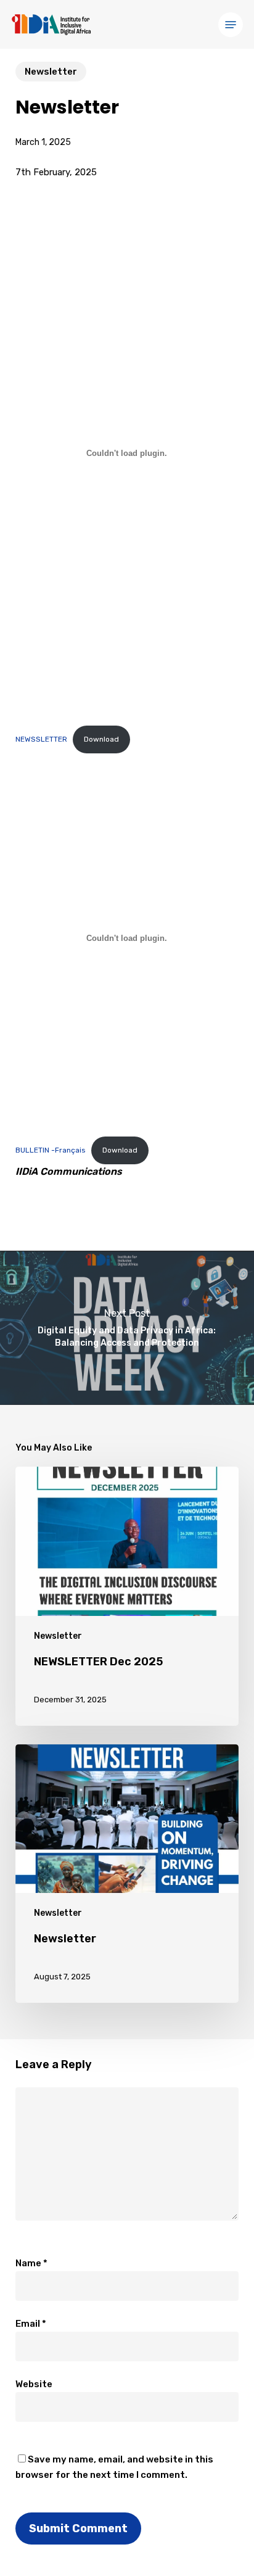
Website (34, 2384)
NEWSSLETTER (41, 739)
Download (101, 739)
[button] (231, 25)
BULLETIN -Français (51, 1150)
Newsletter (51, 72)
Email (31, 2324)
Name (31, 2263)
